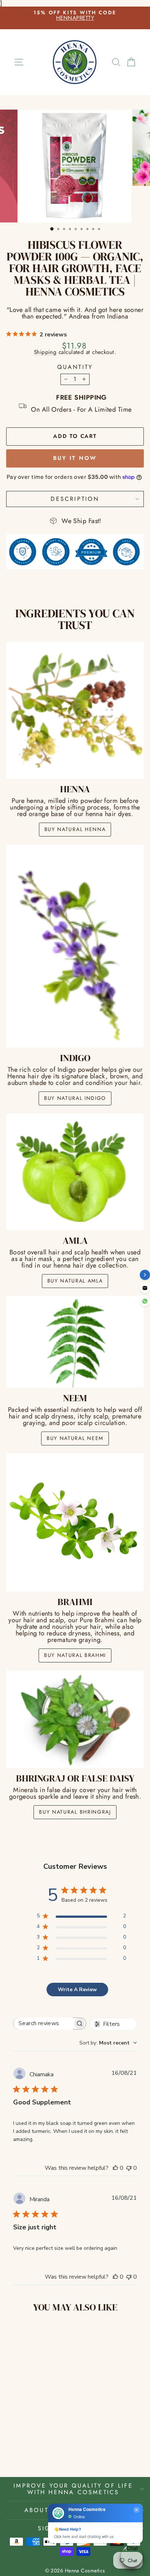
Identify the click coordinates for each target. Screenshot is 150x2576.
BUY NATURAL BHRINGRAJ (75, 1812)
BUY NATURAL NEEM (75, 1438)
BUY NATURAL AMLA (75, 1281)
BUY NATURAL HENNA (75, 829)
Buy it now (75, 458)
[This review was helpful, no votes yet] (115, 2168)
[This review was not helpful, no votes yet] (129, 2168)
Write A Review (77, 1990)
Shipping (45, 352)
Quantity (75, 367)
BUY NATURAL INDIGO (75, 1098)
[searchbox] (43, 2024)
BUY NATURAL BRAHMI (75, 1655)
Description (75, 499)
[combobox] (108, 2043)
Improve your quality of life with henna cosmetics (73, 2489)
